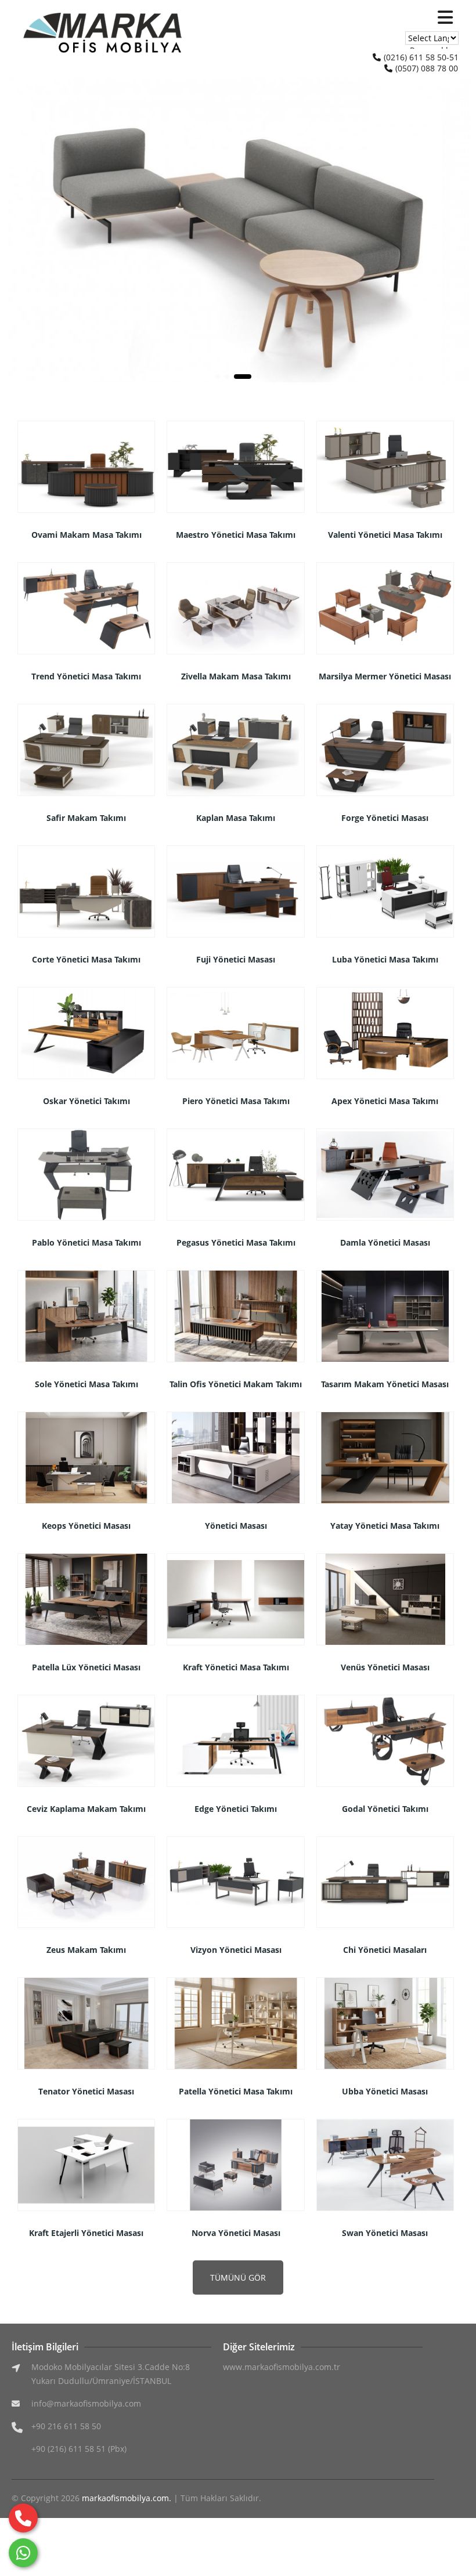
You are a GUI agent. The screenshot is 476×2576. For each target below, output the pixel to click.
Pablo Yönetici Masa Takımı (86, 1242)
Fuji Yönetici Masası (236, 959)
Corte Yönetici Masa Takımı (86, 959)
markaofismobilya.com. (127, 2498)
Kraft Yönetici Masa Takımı (236, 1667)
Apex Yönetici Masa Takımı (385, 1101)
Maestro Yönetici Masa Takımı (236, 535)
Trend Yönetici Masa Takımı (86, 676)
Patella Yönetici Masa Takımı (236, 2091)
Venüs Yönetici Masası (385, 1667)
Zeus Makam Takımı (86, 1950)
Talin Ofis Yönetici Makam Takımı (236, 1384)
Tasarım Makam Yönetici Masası (385, 1384)
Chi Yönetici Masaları (385, 1950)
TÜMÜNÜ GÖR (238, 2277)
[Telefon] (23, 2518)
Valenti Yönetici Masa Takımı (385, 535)
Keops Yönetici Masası (86, 1526)
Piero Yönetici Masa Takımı (236, 1101)
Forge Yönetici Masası (385, 818)
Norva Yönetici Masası (236, 2233)
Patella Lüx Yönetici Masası (86, 1667)
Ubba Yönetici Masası (385, 2091)
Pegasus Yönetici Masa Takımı (236, 1242)
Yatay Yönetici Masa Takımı (385, 1526)
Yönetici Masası (236, 1526)
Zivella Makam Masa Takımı (236, 676)
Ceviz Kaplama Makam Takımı (86, 1809)
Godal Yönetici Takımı (385, 1809)
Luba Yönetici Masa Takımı (385, 959)
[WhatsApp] (23, 2553)
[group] (238, 231)
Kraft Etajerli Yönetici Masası (86, 2233)
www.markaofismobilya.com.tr (282, 2367)
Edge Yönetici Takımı (236, 1809)
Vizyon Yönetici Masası (236, 1950)
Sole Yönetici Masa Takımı (86, 1384)
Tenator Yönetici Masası (86, 2091)
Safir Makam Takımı (86, 818)
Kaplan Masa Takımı (236, 818)
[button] (457, 231)
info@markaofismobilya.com (86, 2403)
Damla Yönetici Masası (385, 1242)
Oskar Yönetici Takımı (86, 1101)
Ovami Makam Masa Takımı (86, 535)
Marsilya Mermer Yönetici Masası (385, 676)
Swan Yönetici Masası (385, 2233)
